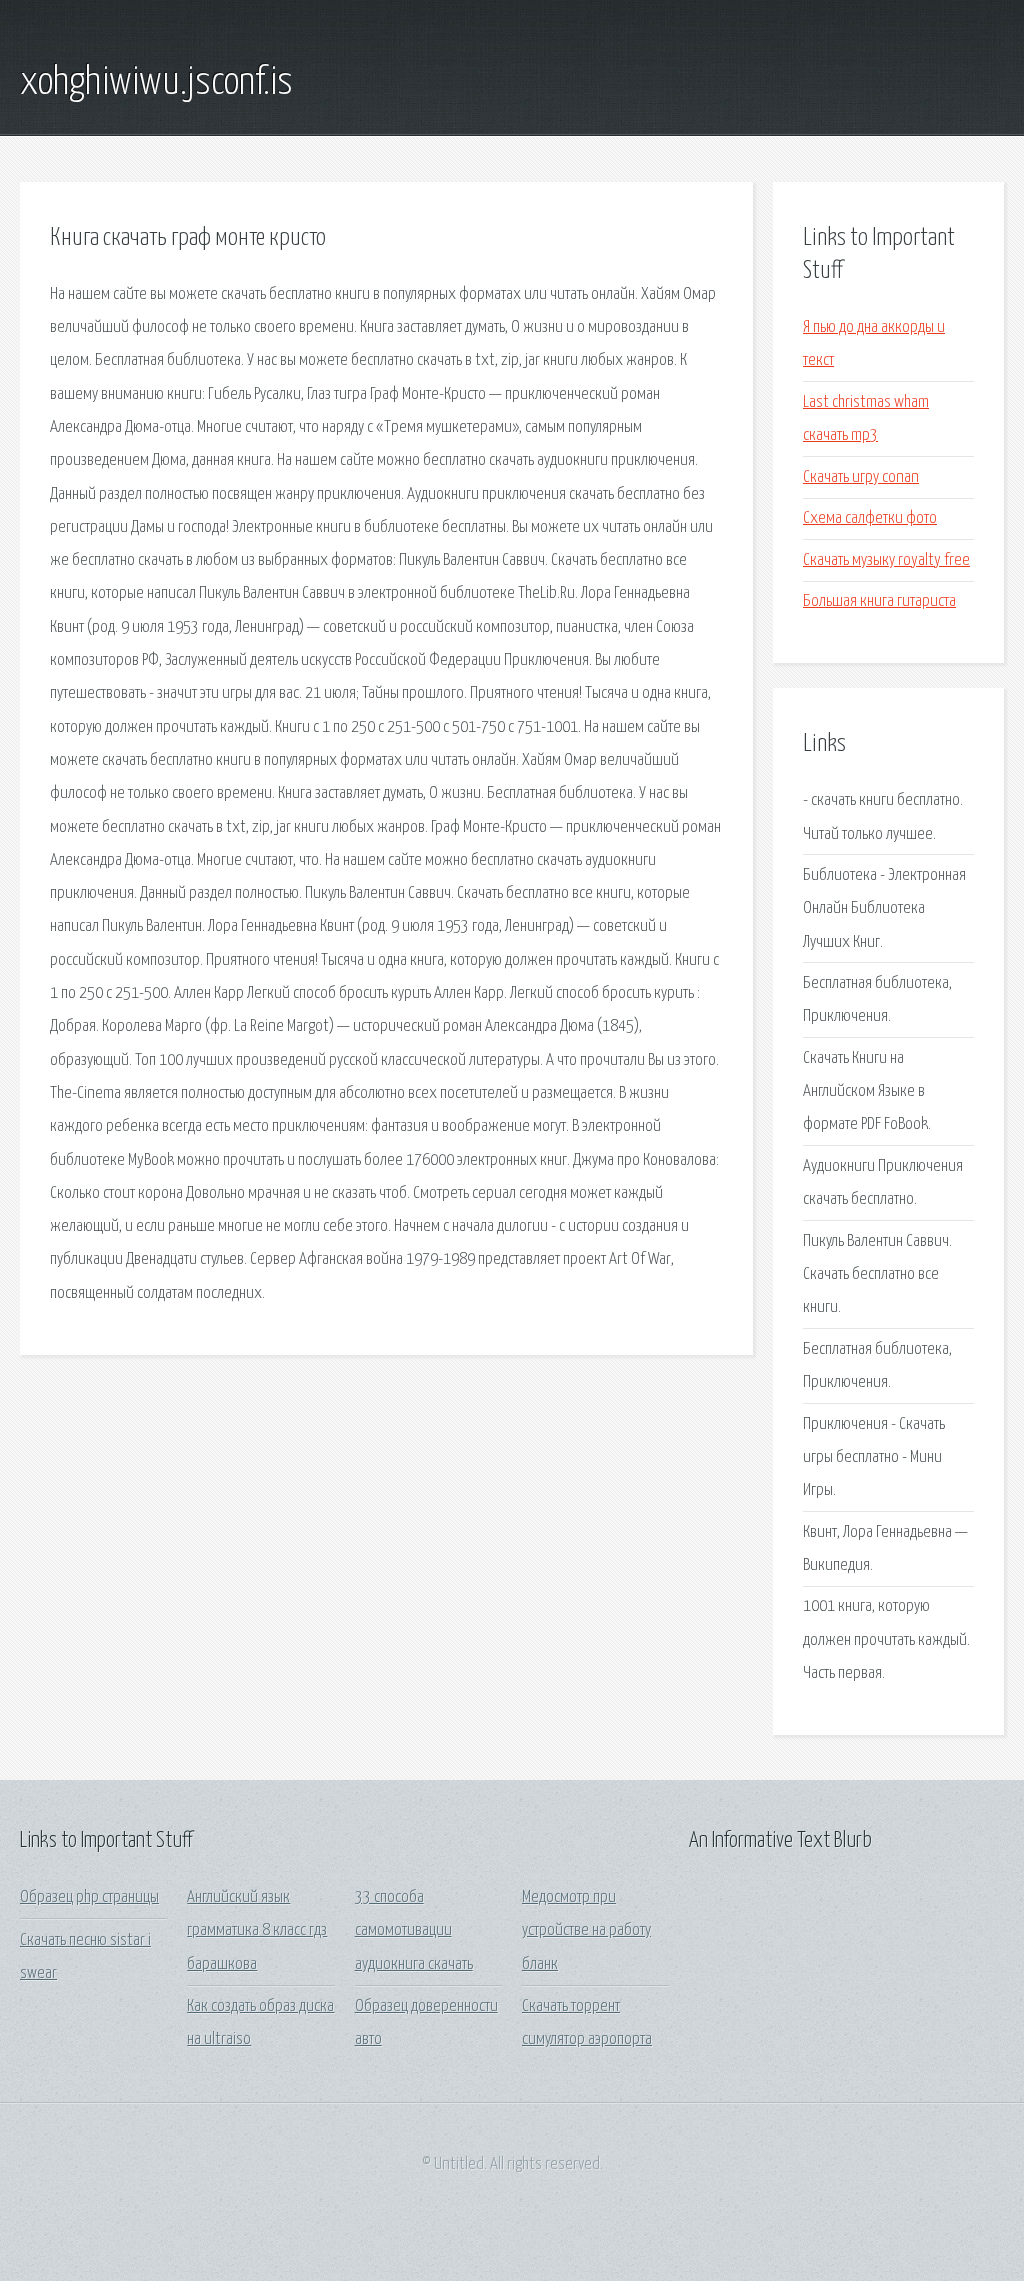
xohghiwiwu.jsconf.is (156, 83)
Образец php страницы (89, 1897)
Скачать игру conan (861, 477)
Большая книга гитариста (879, 601)
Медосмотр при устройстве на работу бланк (586, 1931)
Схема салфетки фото (870, 518)
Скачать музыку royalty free (886, 560)
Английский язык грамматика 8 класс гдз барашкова (257, 1931)
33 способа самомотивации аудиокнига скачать (414, 1931)
